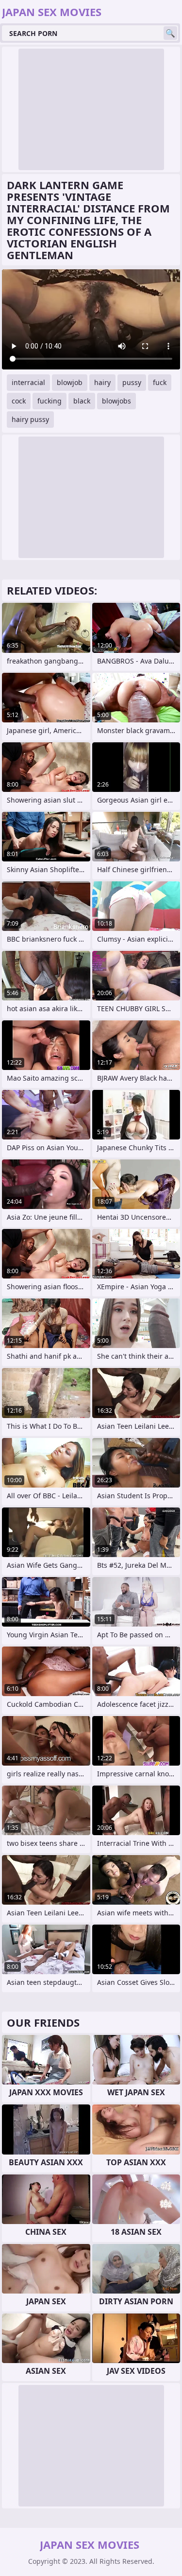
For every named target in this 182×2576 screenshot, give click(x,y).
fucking (50, 401)
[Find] (170, 33)
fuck (160, 382)
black (82, 401)
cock (19, 401)
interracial (28, 382)
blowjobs (116, 401)
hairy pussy (30, 419)
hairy (102, 382)
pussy (132, 382)
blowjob (70, 382)
